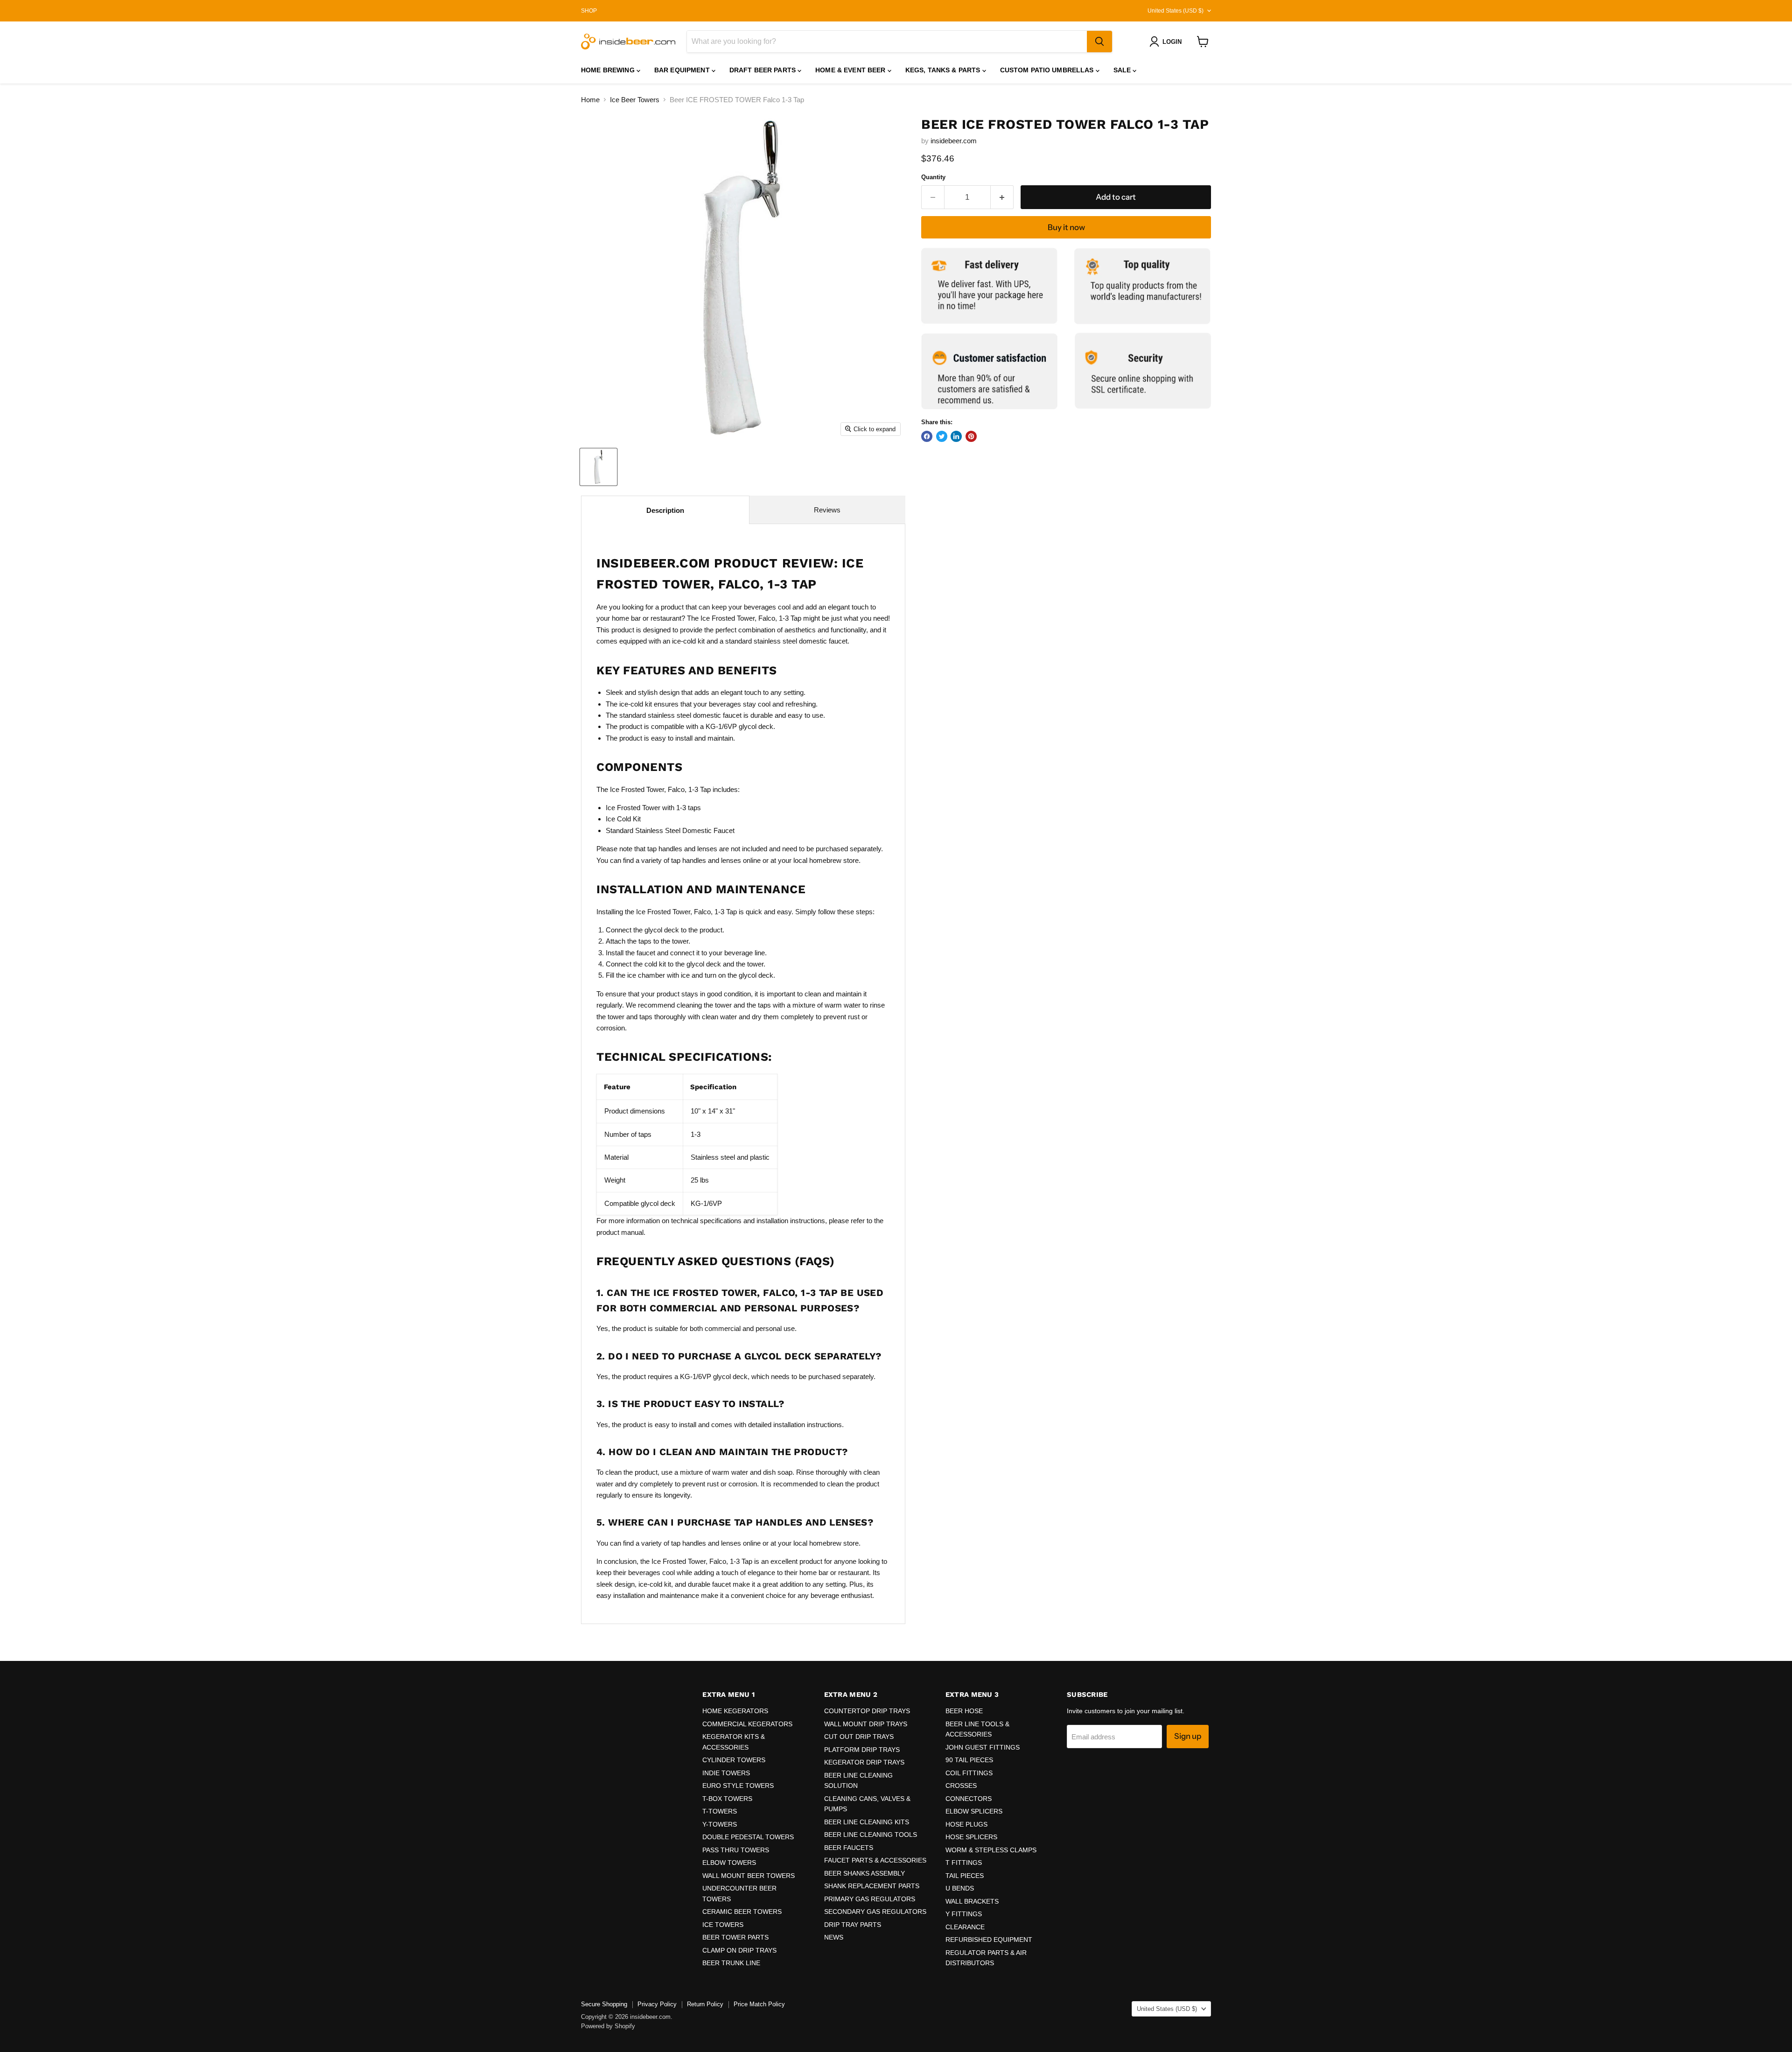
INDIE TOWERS (726, 1773)
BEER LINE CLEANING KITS (867, 1822)
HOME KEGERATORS (735, 1711)
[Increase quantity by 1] (1002, 197)
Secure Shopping (604, 2004)
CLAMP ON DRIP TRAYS (739, 1950)
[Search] (1099, 42)
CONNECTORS (969, 1799)
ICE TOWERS (723, 1925)
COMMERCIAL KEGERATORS (747, 1724)
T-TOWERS (720, 1811)
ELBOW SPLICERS (974, 1811)
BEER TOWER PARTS (735, 1937)
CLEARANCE (965, 1927)
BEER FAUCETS (849, 1848)
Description (665, 510)
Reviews (827, 510)
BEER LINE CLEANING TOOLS (871, 1835)
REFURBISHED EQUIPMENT (989, 1940)
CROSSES (961, 1786)
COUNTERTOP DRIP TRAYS (867, 1711)
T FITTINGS (964, 1863)
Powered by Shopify (608, 2026)
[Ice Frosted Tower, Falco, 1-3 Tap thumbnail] (598, 467)
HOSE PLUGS (966, 1824)
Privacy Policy (657, 2004)
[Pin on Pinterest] (971, 436)
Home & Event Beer (851, 70)
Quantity (933, 177)
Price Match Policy (759, 2004)
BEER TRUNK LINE (731, 1963)
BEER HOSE (964, 1711)
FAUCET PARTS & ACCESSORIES (875, 1860)
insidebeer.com (954, 141)
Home (590, 100)
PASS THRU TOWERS (736, 1850)
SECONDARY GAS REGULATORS (875, 1912)
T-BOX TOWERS (727, 1799)
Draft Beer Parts (763, 70)
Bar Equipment (683, 70)
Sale (1123, 70)
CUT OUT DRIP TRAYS (859, 1737)
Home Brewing (609, 70)
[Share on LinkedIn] (956, 436)
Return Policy (705, 2004)
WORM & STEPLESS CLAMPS (991, 1850)
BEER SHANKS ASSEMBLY (864, 1873)
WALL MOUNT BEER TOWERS (749, 1876)
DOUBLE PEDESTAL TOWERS (748, 1837)
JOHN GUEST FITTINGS (983, 1747)
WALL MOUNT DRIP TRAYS (866, 1724)
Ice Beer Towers (635, 100)
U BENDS (960, 1888)
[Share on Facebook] (927, 436)
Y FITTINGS (964, 1914)
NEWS (834, 1937)
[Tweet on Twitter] (942, 436)
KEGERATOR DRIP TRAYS (864, 1762)
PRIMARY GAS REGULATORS (870, 1899)
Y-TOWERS (720, 1824)
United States (1176, 11)
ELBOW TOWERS (729, 1863)
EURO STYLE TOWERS (738, 1786)
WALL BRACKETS (972, 1901)
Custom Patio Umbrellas (1048, 70)
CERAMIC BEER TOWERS (742, 1912)
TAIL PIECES (965, 1876)
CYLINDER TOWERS (734, 1760)
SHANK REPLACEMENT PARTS (872, 1886)
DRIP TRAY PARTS (853, 1925)
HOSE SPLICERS (971, 1837)
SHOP (589, 11)
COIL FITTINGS (969, 1773)
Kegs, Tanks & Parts (944, 70)
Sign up (1188, 1736)
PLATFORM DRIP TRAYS (862, 1750)
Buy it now (1066, 227)
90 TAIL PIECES (969, 1760)
